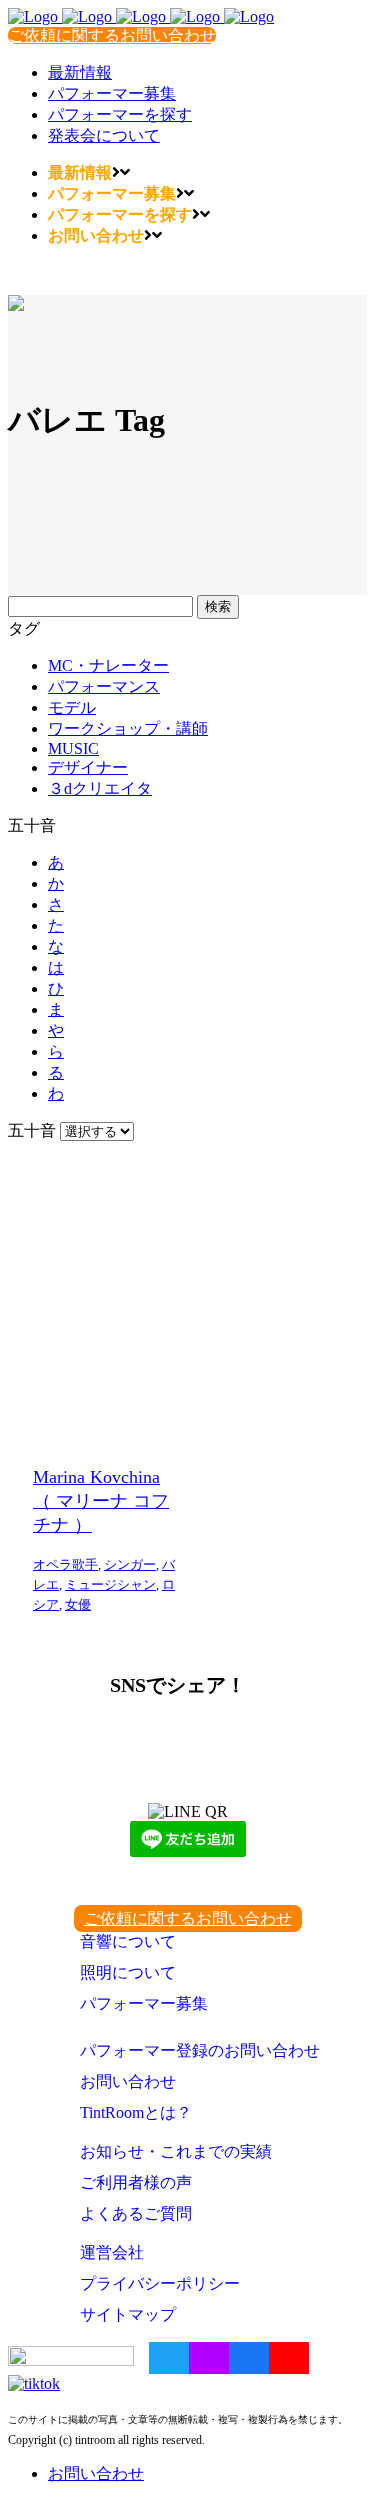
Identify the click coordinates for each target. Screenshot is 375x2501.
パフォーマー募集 (144, 2003)
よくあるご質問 (136, 2213)
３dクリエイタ (100, 788)
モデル (72, 707)
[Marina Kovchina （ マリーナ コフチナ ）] (108, 1297)
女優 (78, 1604)
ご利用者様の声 (136, 2182)
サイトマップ (128, 2314)
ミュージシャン (110, 1584)
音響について (128, 1941)
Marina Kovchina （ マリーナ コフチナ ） (101, 1501)
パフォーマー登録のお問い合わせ (200, 2050)
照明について (128, 1972)
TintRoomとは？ (136, 2112)
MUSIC (73, 748)
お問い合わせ (128, 2081)
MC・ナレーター (108, 665)
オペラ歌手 (65, 1564)
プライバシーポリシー (160, 2283)
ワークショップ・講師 (128, 728)
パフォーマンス (104, 686)
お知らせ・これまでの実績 (176, 2151)
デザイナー (88, 767)
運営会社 (112, 2252)
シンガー (130, 1564)
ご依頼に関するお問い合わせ (112, 35)
